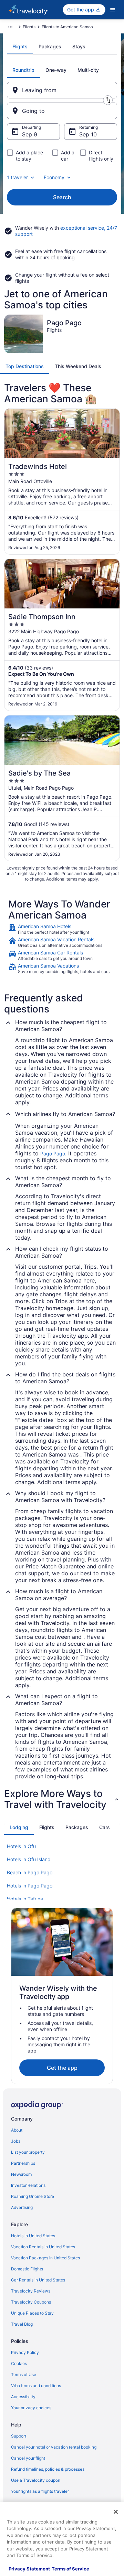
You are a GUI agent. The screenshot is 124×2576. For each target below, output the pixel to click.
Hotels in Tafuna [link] (25, 1899)
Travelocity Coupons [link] (31, 2302)
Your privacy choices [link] (31, 2408)
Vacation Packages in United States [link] (45, 2258)
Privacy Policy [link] (25, 2352)
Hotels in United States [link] (33, 2236)
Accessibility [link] (23, 2397)
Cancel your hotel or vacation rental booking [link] (54, 2447)
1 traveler (17, 177)
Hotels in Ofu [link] (21, 1846)
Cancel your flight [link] (28, 2458)
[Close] (116, 2512)
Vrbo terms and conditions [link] (36, 2386)
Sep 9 (30, 134)
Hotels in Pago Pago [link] (30, 1886)
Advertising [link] (22, 2207)
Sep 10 (88, 134)
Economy (54, 177)
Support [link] (19, 2436)
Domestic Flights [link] (27, 2269)
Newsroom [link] (21, 2174)
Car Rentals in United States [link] (38, 2280)
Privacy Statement (29, 2569)
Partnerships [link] (23, 2163)
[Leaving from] (62, 90)
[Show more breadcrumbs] (10, 27)
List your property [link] (28, 2152)
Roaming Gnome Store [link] (33, 2196)
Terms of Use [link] (24, 2375)
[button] (62, 1799)
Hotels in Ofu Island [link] (29, 1859)
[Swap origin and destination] (108, 100)
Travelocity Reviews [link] (31, 2291)
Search (62, 197)
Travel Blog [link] (22, 2324)
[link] (62, 929)
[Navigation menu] (113, 10)
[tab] (20, 47)
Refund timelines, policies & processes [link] (48, 2469)
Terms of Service (70, 2569)
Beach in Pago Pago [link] (30, 1872)
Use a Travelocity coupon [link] (36, 2480)
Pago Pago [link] (53, 1154)
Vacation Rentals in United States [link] (43, 2247)
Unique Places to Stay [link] (32, 2313)
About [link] (17, 2130)
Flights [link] (29, 27)
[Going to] (62, 111)
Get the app (62, 2068)
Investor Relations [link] (28, 2185)
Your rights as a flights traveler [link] (40, 2491)
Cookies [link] (19, 2363)
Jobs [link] (16, 2141)
